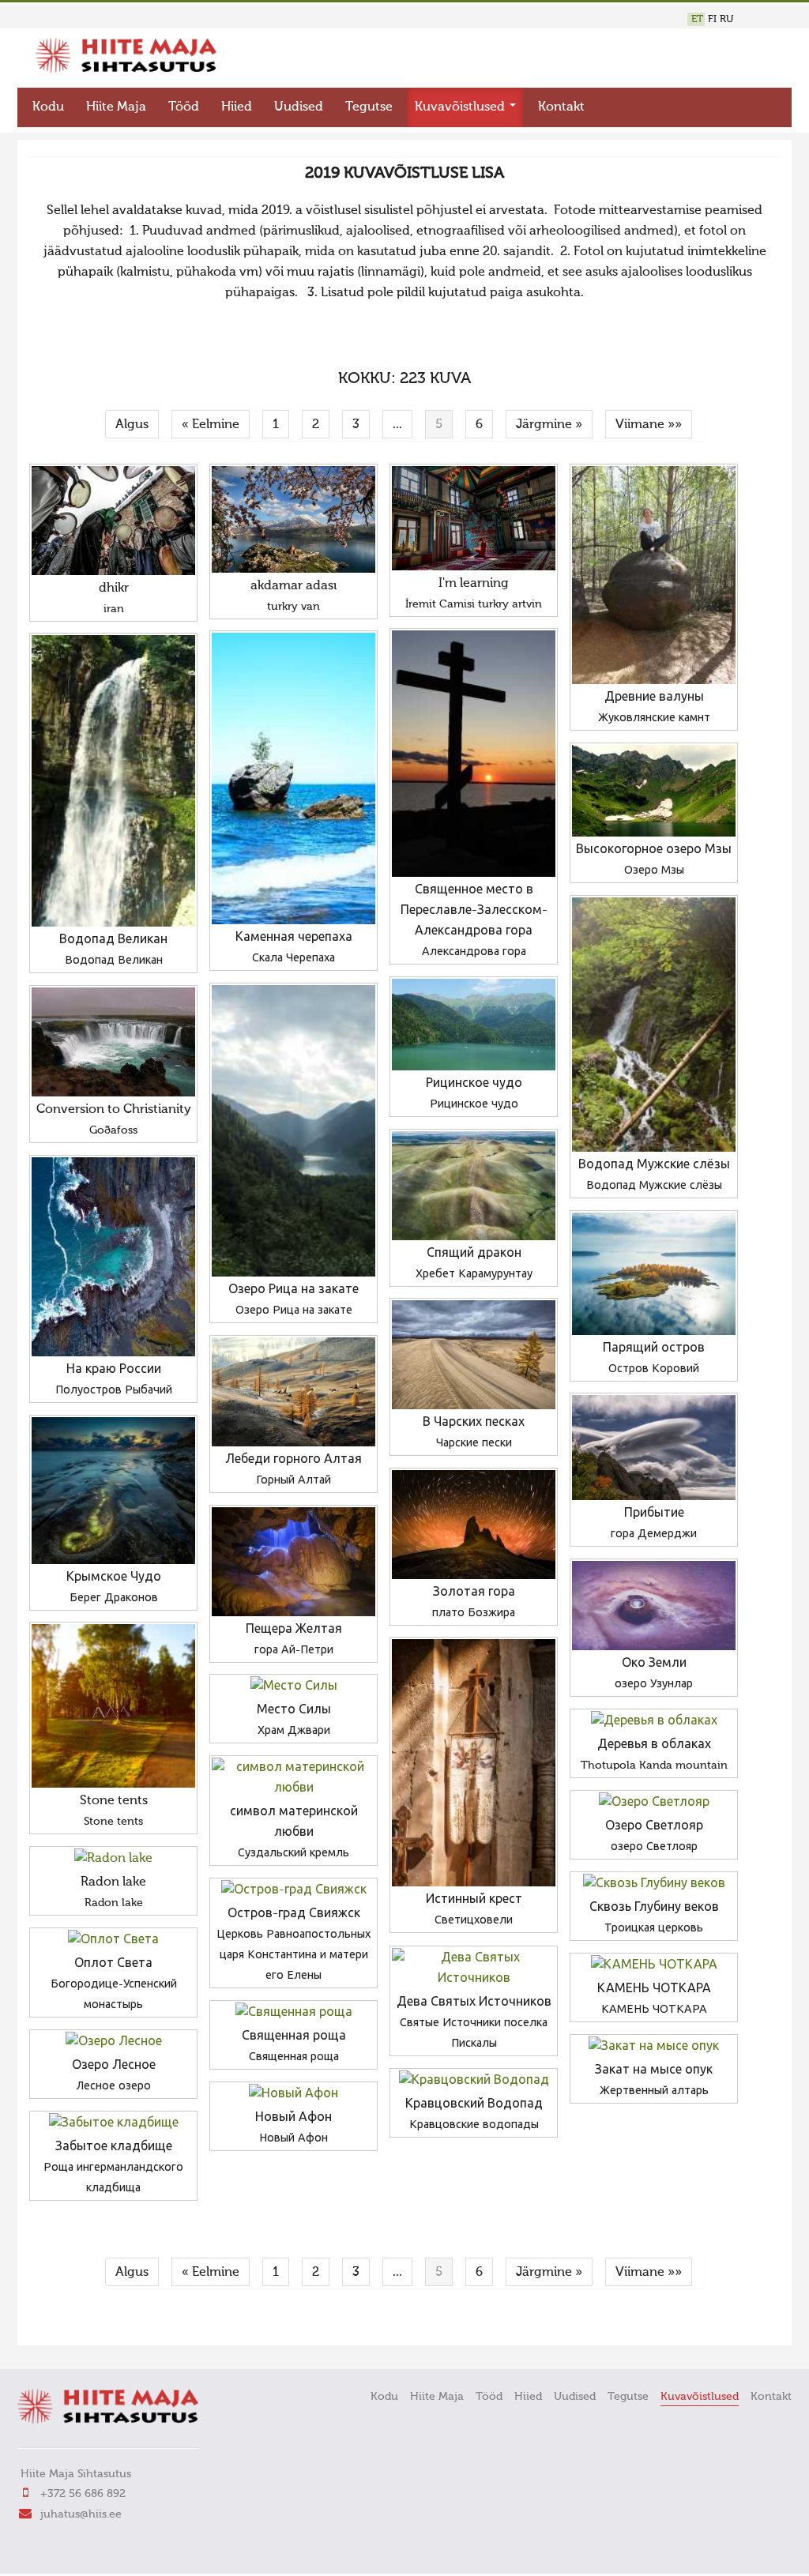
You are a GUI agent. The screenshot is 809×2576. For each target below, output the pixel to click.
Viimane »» (649, 425)
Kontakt (561, 107)
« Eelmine (211, 425)
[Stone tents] (113, 1706)
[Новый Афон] (293, 2094)
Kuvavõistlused (461, 107)
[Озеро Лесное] (113, 2042)
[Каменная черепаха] (293, 778)
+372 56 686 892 (83, 2494)
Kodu (48, 107)
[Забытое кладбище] (113, 2123)
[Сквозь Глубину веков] (654, 1884)
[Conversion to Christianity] (113, 1042)
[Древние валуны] (654, 575)
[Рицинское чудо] (474, 1025)
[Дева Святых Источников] (474, 1969)
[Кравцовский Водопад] (474, 2081)
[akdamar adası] (293, 519)
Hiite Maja (116, 107)
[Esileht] (126, 70)
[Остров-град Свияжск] (293, 1890)
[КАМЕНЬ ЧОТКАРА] (654, 1965)
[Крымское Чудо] (113, 1491)
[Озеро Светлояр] (654, 1803)
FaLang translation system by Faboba (85, 2323)
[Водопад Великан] (113, 781)
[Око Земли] (654, 1606)
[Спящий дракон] (474, 1186)
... (397, 425)
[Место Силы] (293, 1687)
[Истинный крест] (474, 1763)
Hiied (237, 107)
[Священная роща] (293, 2013)
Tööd (184, 107)
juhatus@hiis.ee (81, 2514)
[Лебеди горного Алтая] (293, 1392)
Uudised (299, 107)
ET (697, 19)
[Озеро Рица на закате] (293, 1131)
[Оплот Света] (113, 1940)
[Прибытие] (654, 1448)
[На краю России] (113, 1257)
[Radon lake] (113, 1859)
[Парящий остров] (654, 1274)
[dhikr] (113, 521)
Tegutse (369, 107)
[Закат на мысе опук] (654, 2047)
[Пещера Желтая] (293, 1562)
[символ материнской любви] (293, 1778)
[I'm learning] (474, 518)
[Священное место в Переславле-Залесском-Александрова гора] (474, 754)
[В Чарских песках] (474, 1355)
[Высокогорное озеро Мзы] (654, 791)
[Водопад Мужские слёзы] (654, 1025)
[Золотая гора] (474, 1525)
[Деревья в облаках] (654, 1721)
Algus (132, 425)
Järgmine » (549, 425)
